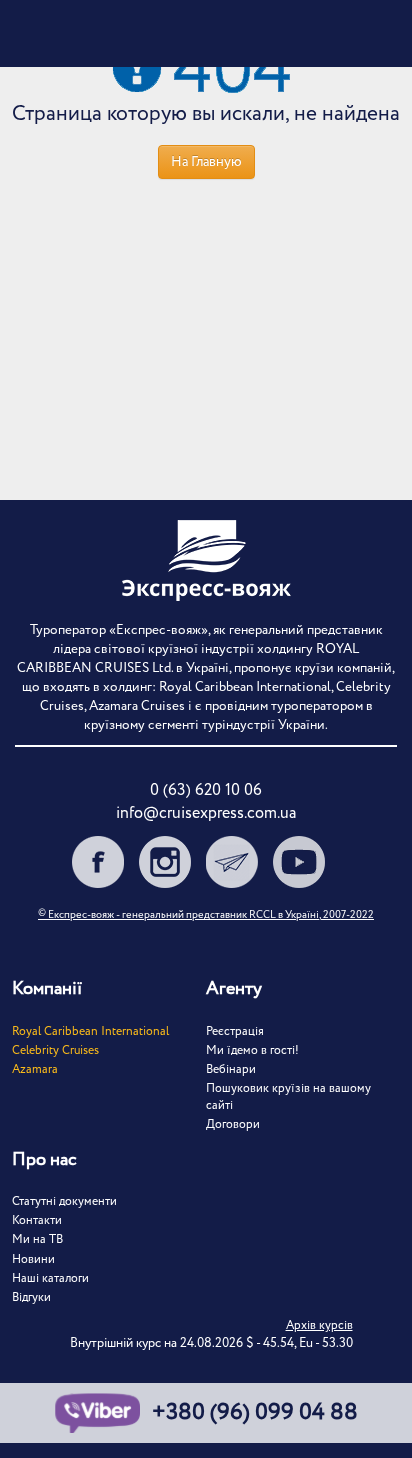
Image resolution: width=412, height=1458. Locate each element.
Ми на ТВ (37, 1239)
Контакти (37, 1220)
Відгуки (31, 1297)
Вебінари (231, 1069)
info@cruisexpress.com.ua (206, 813)
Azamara (35, 1069)
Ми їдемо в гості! (252, 1050)
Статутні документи (64, 1201)
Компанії (47, 989)
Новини (33, 1259)
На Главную (206, 162)
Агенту (234, 989)
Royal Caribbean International (90, 1031)
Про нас (44, 1160)
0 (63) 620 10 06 (206, 790)
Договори (233, 1124)
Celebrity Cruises (55, 1050)
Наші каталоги (50, 1278)
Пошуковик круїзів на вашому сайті (288, 1097)
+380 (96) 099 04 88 (255, 1413)
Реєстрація (235, 1031)
